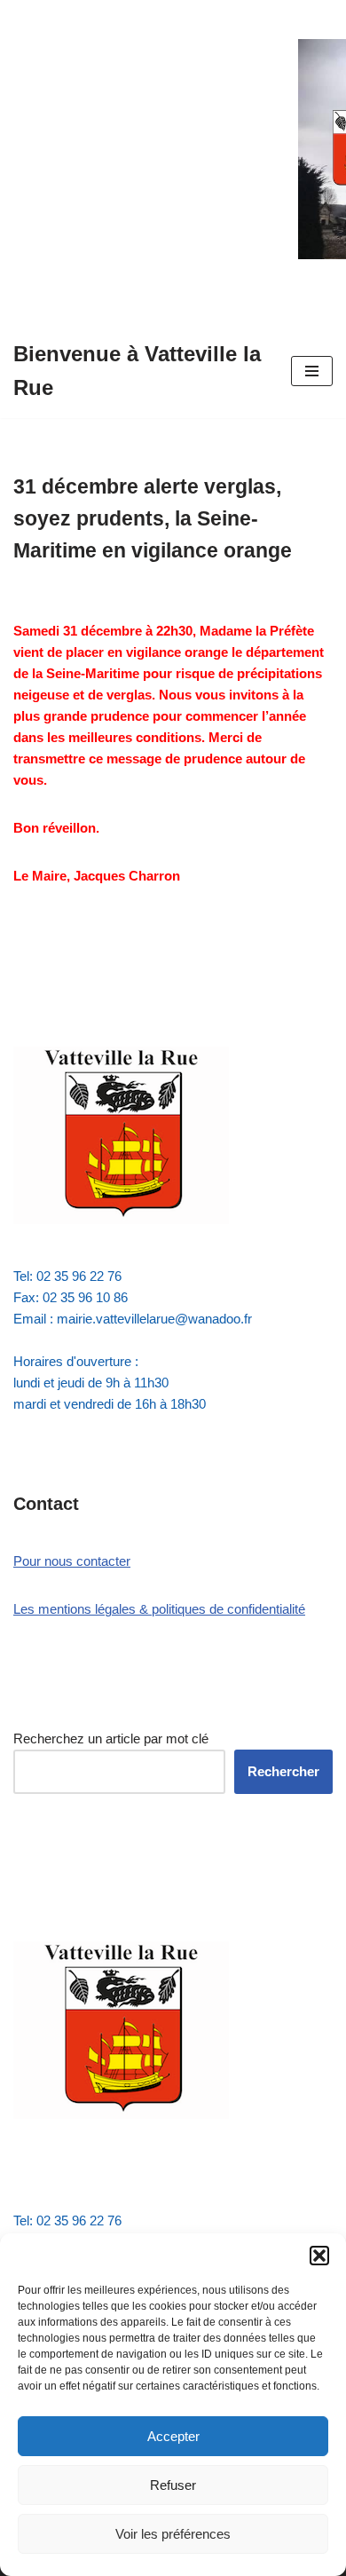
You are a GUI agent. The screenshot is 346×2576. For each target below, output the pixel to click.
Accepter (173, 2436)
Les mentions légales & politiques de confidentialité (159, 1609)
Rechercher (283, 1771)
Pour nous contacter (72, 1561)
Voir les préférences (173, 2534)
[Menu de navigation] (312, 371)
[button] (319, 2256)
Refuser (173, 2485)
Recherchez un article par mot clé (111, 1738)
